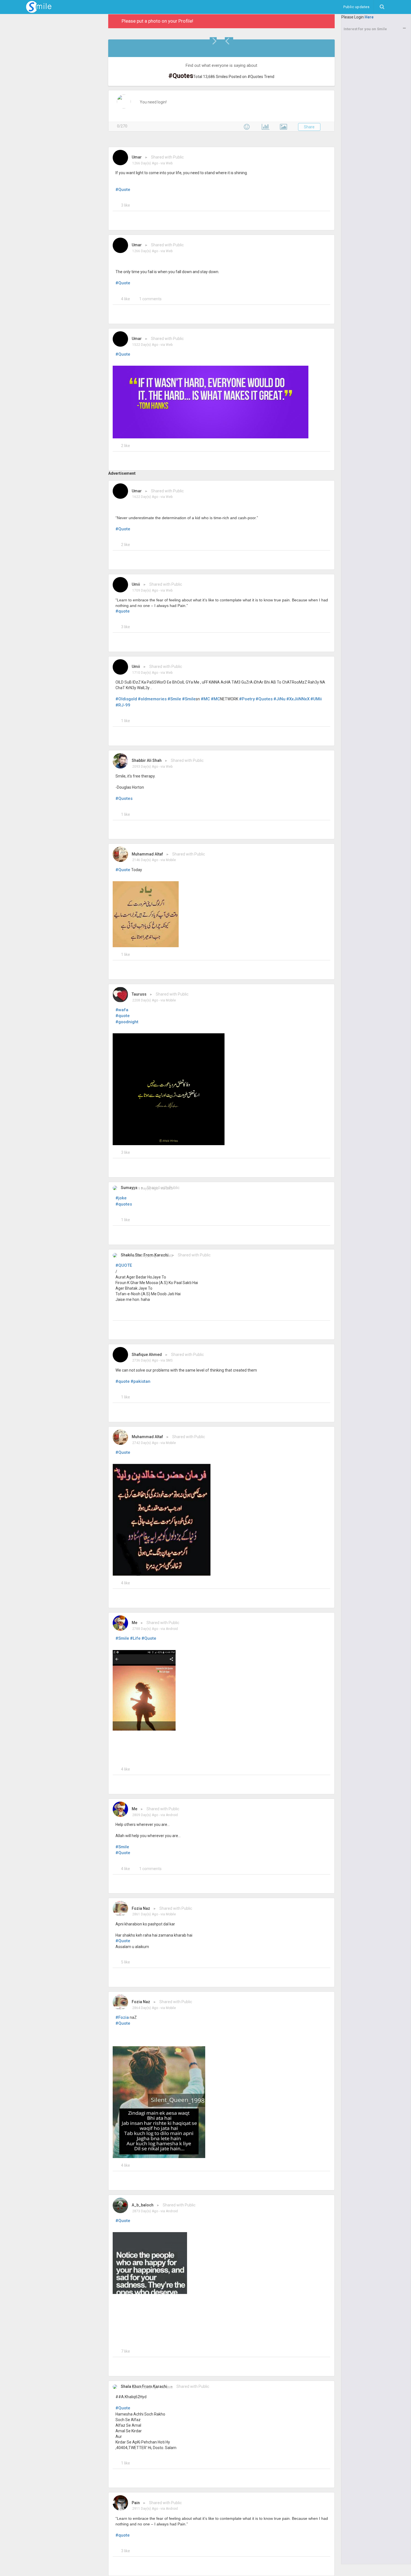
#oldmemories (152, 699)
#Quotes (264, 699)
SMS (169, 1188)
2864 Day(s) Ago (145, 2008)
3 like (126, 205)
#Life (135, 1638)
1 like (126, 721)
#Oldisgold (126, 699)
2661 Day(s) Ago (145, 1256)
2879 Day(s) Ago (145, 2387)
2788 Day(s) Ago (145, 1629)
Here (369, 17)
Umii (136, 584)
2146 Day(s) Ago (145, 860)
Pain (136, 2503)
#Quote (123, 190)
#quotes (124, 1204)
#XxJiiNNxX (298, 699)
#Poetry (247, 699)
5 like (126, 1962)
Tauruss (139, 994)
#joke (121, 1198)
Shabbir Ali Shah (147, 760)
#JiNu (279, 699)
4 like (126, 299)
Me (134, 1623)
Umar (137, 157)
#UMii (316, 699)
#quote (123, 611)
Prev (229, 41)
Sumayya (129, 1188)
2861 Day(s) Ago (145, 1914)
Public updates (358, 7)
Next (214, 41)
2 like (126, 446)
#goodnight (127, 1022)
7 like (126, 2351)
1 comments (150, 299)
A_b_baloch (143, 2205)
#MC (205, 699)
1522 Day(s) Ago (145, 345)
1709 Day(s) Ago (145, 590)
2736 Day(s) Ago (145, 1360)
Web (169, 163)
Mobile (171, 860)
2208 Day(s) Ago (145, 1000)
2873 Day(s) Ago (145, 2211)
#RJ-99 (123, 705)
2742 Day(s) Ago (145, 1443)
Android (172, 1629)
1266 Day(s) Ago (145, 163)
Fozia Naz (141, 1908)
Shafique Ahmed (147, 1355)
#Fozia (122, 2017)
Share (309, 127)
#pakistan (140, 1381)
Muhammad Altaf (147, 854)
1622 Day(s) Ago (145, 497)
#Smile (174, 699)
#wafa (122, 1010)
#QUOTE (124, 1265)
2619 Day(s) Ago (145, 1188)
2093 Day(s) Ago (145, 767)
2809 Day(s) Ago (145, 1815)
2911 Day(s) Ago (145, 2509)
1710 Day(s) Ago (145, 673)
